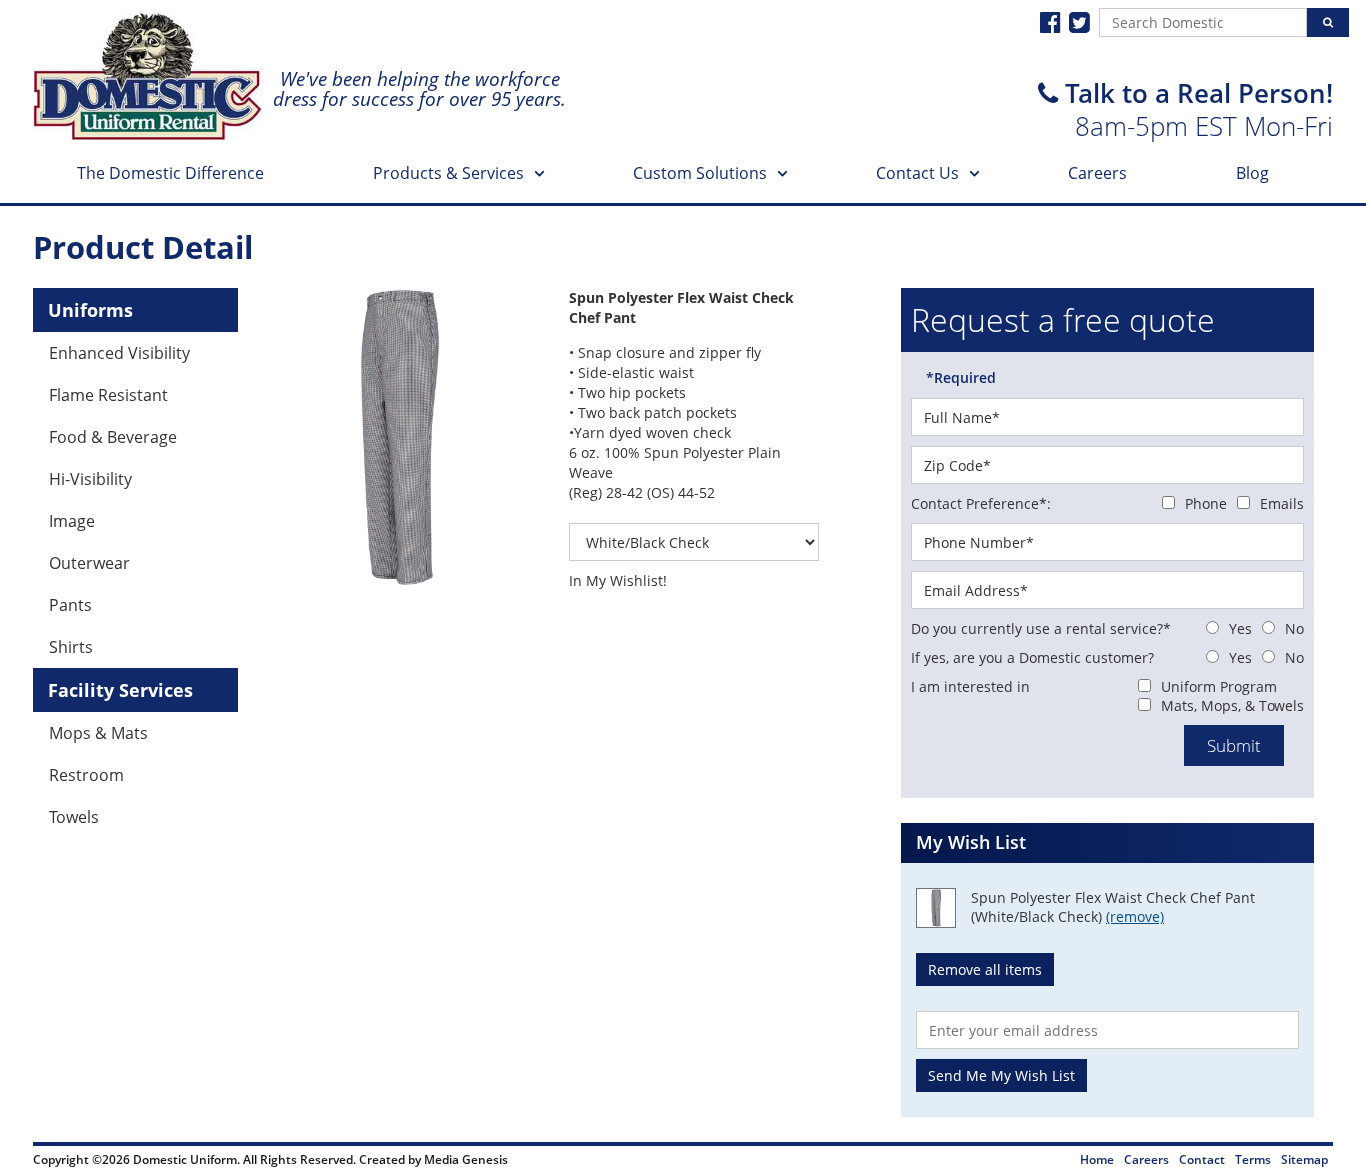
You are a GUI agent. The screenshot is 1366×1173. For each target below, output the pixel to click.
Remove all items (985, 969)
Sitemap (1304, 1159)
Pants (70, 605)
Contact (1202, 1159)
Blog (1252, 173)
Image (72, 521)
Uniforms (90, 310)
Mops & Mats (98, 733)
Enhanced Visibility (119, 353)
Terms (1253, 1159)
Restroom (86, 775)
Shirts (71, 647)
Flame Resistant (108, 395)
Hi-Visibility (90, 479)
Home (1097, 1159)
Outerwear (89, 563)
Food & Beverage (113, 437)
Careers (1097, 173)
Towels (74, 817)
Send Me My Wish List (1001, 1075)
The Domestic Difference (170, 173)
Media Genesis (466, 1159)
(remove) (1135, 916)
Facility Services (120, 690)
